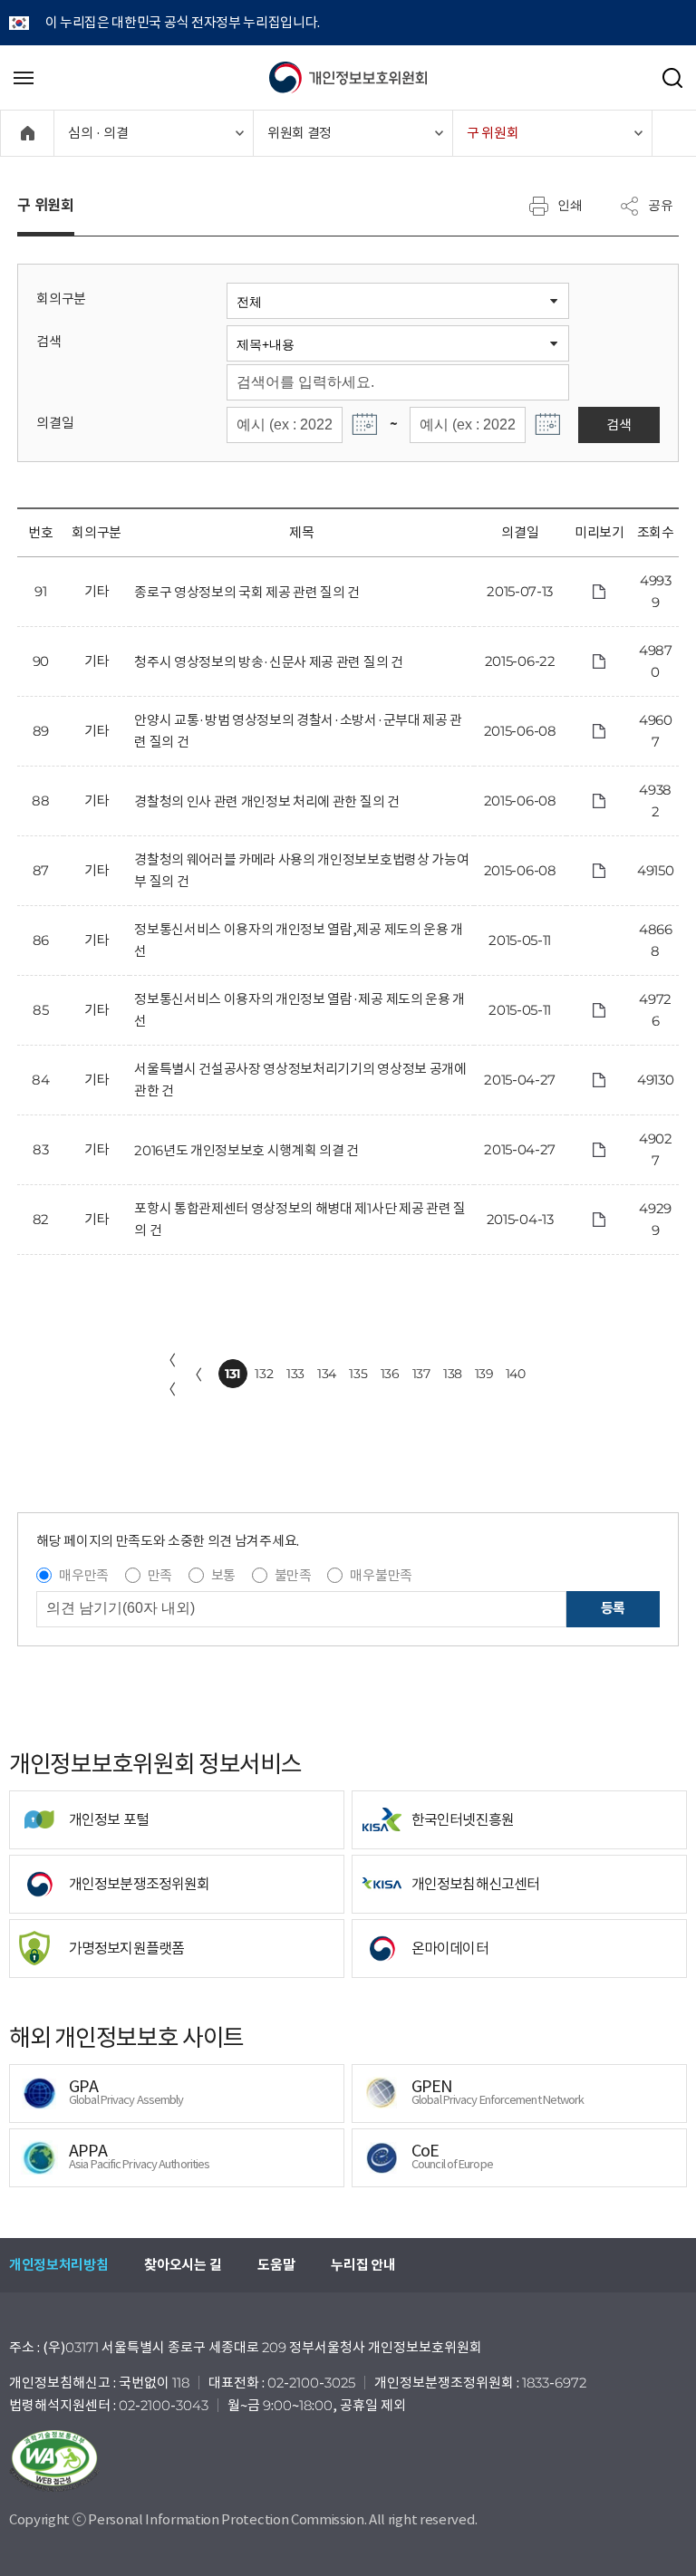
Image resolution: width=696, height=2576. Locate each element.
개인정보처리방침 (58, 2265)
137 (421, 1374)
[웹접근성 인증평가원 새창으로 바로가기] (348, 2461)
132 (264, 1374)
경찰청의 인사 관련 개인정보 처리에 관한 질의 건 (266, 801)
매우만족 (84, 1575)
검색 (48, 341)
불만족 (293, 1575)
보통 (223, 1575)
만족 (160, 1575)
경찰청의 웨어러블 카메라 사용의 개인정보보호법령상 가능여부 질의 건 (301, 870)
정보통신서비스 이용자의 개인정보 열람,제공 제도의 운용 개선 (299, 940)
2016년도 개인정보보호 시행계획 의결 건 (246, 1150)
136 (390, 1374)
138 (453, 1374)
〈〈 (169, 1375)
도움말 (276, 2265)
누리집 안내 (363, 2265)
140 (516, 1374)
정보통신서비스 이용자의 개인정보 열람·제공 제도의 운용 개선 (300, 1010)
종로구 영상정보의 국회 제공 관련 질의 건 (247, 592)
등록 (613, 1608)
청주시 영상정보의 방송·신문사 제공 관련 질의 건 (268, 662)
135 (358, 1374)
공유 (661, 205)
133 (295, 1374)
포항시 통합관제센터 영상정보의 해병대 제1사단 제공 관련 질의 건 (300, 1219)
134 (327, 1374)
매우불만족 (381, 1575)
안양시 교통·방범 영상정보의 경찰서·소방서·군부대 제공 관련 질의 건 (298, 731)
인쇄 (570, 205)
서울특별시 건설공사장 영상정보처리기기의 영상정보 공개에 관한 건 (300, 1080)
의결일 (55, 423)
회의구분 (61, 299)
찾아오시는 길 (183, 2265)
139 (484, 1374)
